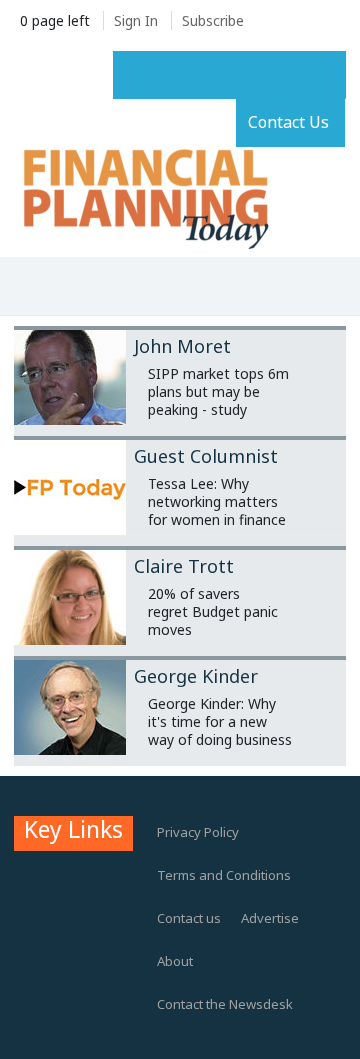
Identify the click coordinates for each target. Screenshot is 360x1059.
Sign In (136, 20)
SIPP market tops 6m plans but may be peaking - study (218, 391)
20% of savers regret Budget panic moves (213, 611)
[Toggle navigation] (36, 288)
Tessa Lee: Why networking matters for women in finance (217, 501)
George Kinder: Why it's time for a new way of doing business (220, 721)
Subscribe (213, 20)
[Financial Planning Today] (144, 200)
